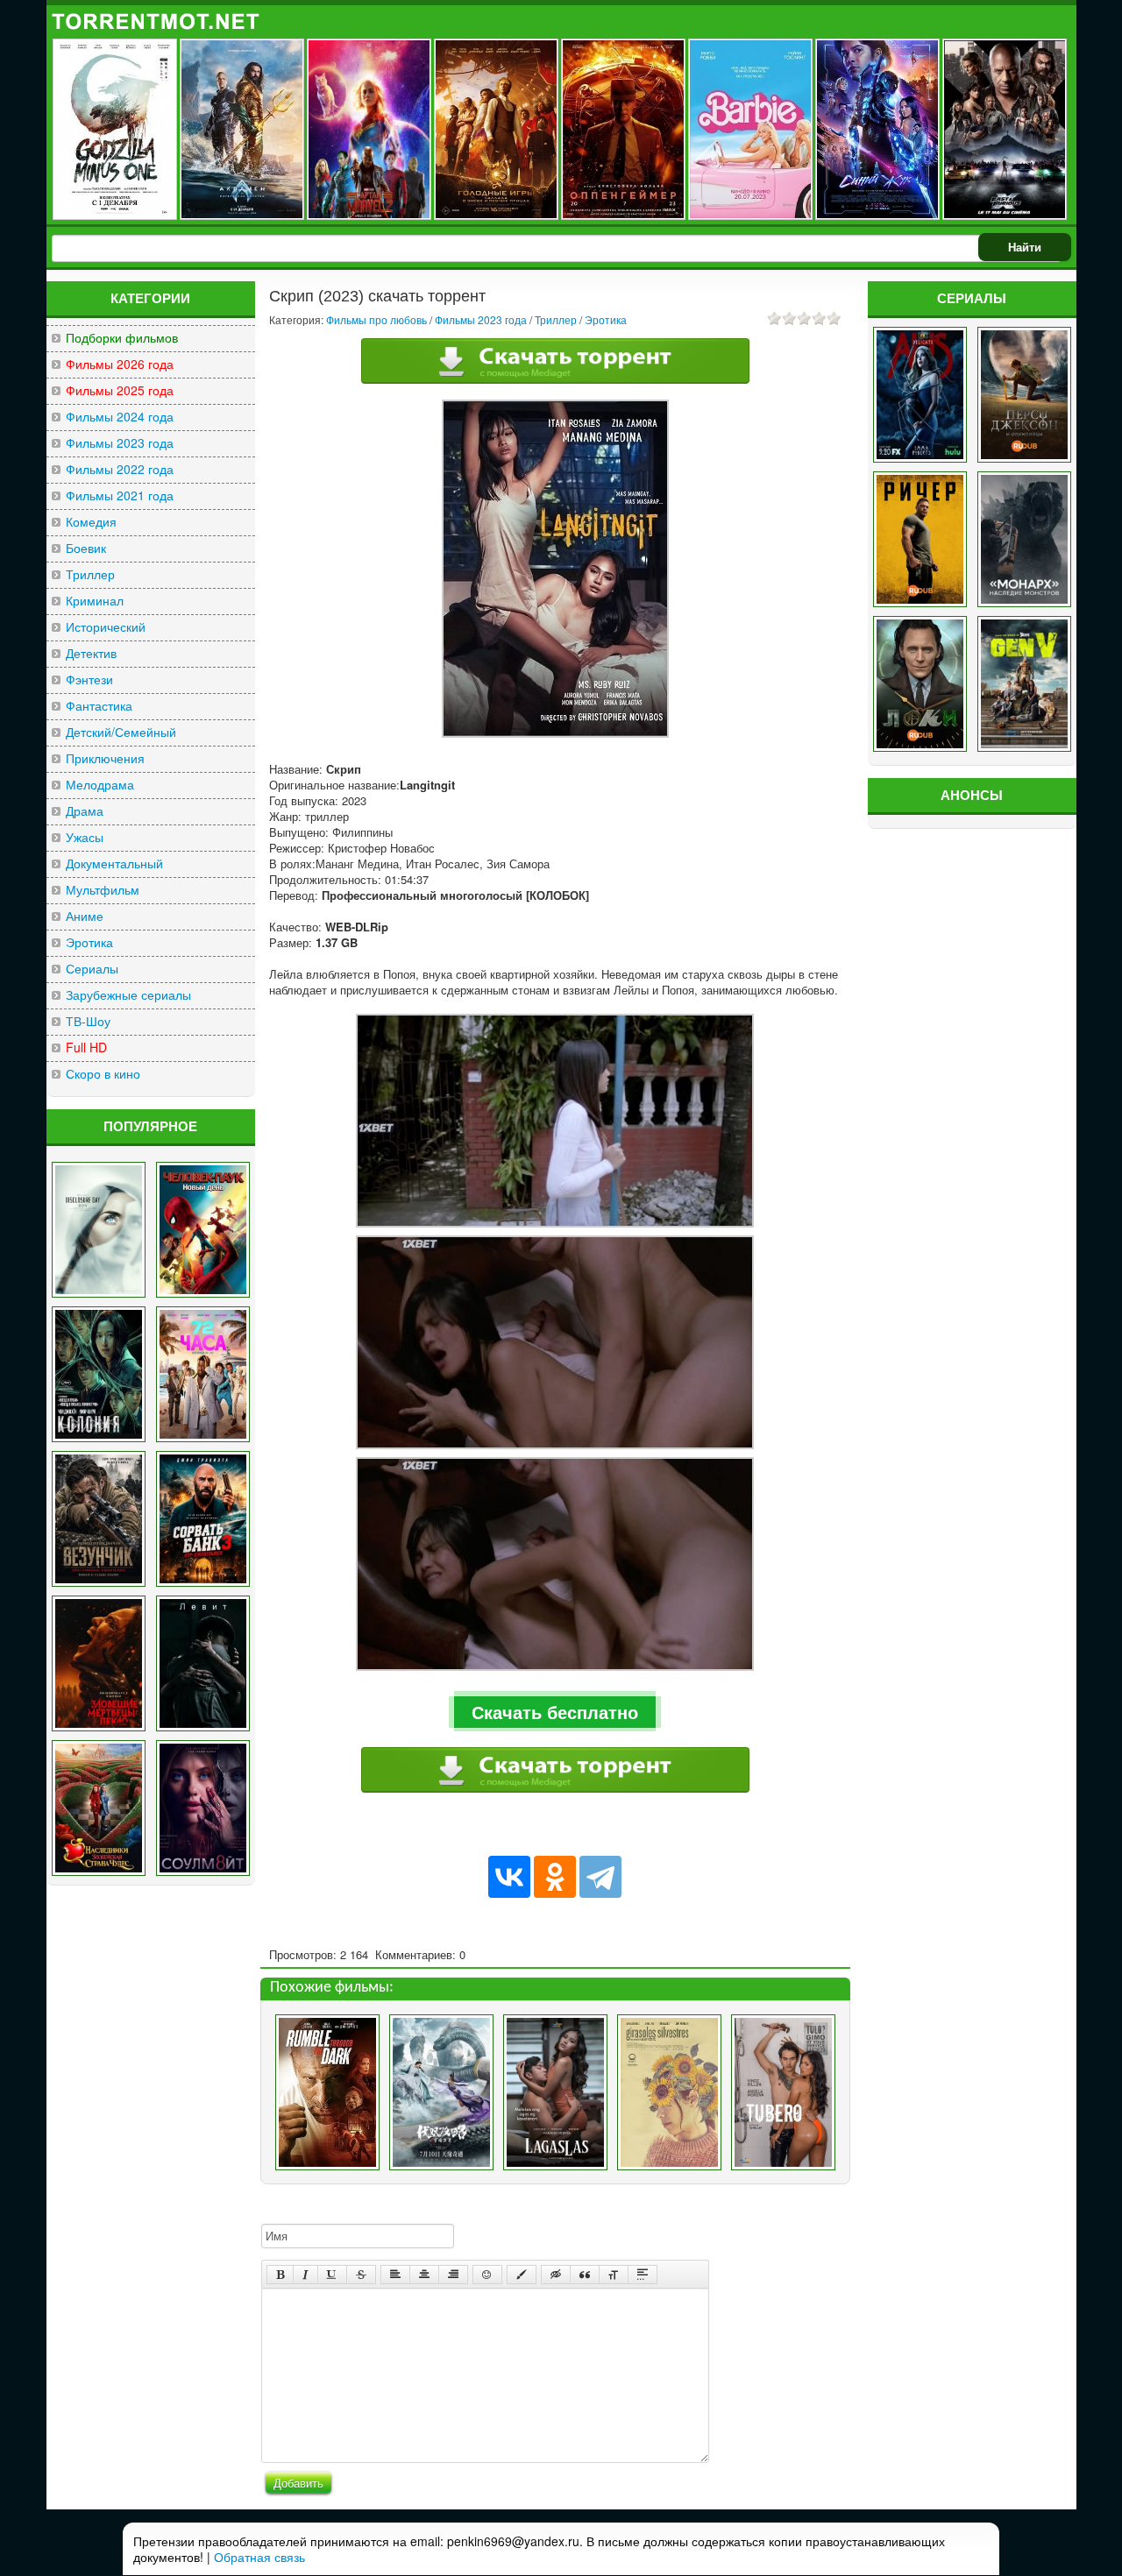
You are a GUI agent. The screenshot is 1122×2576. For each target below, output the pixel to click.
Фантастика (99, 706)
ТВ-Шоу (88, 1021)
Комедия (91, 522)
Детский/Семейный (121, 732)
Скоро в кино (103, 1074)
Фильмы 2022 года (120, 469)
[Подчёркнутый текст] (332, 2275)
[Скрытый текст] (556, 2275)
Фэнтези (89, 679)
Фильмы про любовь (376, 319)
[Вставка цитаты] (585, 2275)
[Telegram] (600, 1877)
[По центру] (424, 2275)
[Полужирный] (280, 2275)
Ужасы (85, 837)
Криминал (95, 601)
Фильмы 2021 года (120, 495)
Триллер (90, 574)
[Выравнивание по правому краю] (453, 2275)
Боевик (86, 548)
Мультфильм (103, 890)
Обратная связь (259, 2557)
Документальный (114, 863)
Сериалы (92, 969)
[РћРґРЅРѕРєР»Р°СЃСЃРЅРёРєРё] (555, 1877)
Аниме (85, 916)
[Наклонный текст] (305, 2275)
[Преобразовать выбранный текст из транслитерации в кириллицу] (614, 2275)
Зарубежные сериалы (128, 995)
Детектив (91, 653)
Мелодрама (100, 785)
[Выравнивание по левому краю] (395, 2275)
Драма (85, 811)
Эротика (89, 942)
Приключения (105, 758)
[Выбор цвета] (522, 2275)
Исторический (106, 627)
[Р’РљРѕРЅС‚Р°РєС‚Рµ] (509, 1877)
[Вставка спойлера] (643, 2275)
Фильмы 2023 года (120, 443)
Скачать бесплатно (555, 1712)
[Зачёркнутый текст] (361, 2275)
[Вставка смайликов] (487, 2275)
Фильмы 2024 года (120, 417)
